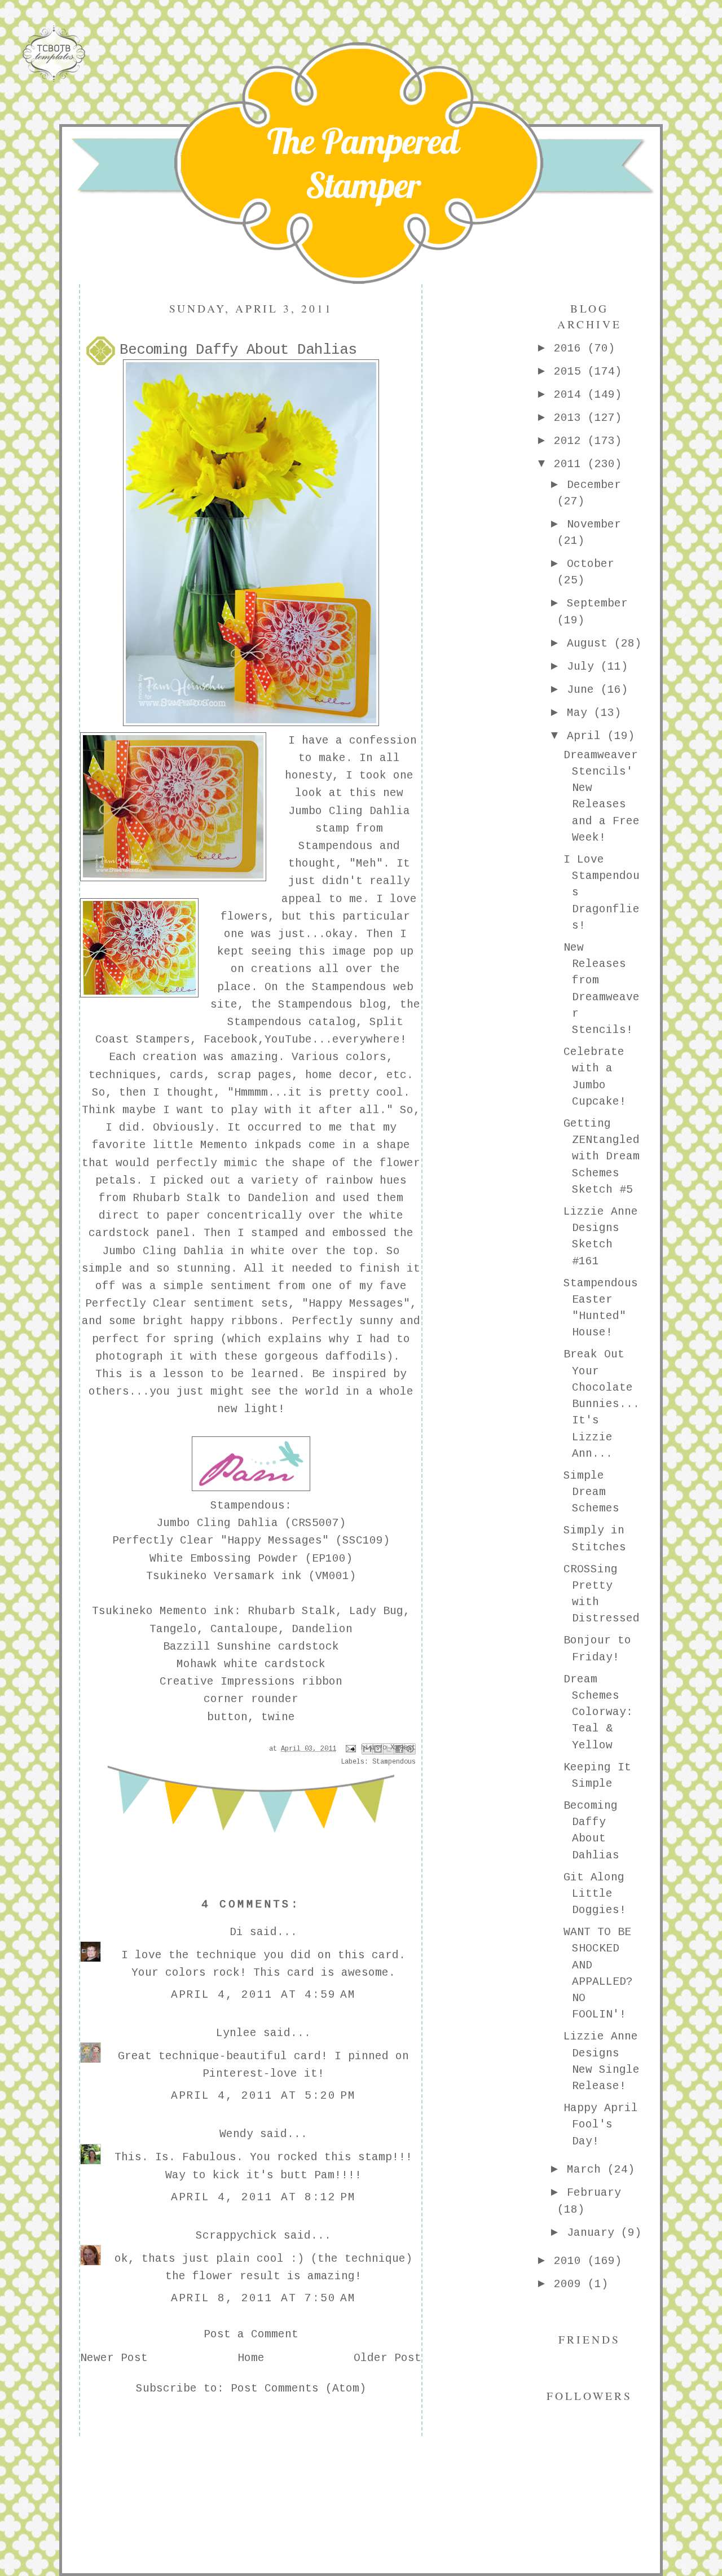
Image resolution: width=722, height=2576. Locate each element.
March (587, 2170)
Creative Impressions (227, 1682)
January (594, 2233)
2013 (571, 418)
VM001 (332, 1576)
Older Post (388, 2358)
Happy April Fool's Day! (601, 2125)
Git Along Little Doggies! (595, 1894)
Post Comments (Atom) (298, 2389)
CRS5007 (315, 1523)
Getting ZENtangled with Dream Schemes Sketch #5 (602, 1157)
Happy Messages (356, 1304)
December (594, 485)
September (597, 604)
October (591, 564)
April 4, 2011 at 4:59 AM (264, 1995)
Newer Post (114, 2358)
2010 (571, 2261)
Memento (224, 1145)
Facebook (231, 1040)
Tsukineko (122, 1611)
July (584, 667)
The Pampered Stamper (363, 163)
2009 (571, 2284)
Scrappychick (236, 2236)
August (591, 644)
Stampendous (336, 846)
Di (236, 1932)
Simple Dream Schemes (591, 1493)
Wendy (236, 2134)
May (580, 713)
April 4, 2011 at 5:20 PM (264, 2096)
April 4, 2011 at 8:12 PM (264, 2197)
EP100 (329, 1559)
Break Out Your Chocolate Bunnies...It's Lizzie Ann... (602, 1404)
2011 (571, 464)
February (594, 2193)
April (587, 736)
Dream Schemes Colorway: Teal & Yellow (598, 1713)
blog (373, 1005)
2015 (571, 372)
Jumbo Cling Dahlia (163, 1251)
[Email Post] (351, 1749)
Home (251, 2358)
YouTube (288, 1040)
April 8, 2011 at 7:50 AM (264, 2298)
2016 (571, 349)
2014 (571, 395)
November (594, 525)
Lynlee (236, 2033)
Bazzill (187, 1647)
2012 (571, 441)
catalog (332, 1022)
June (584, 690)
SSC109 (363, 1541)
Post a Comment (251, 2335)
